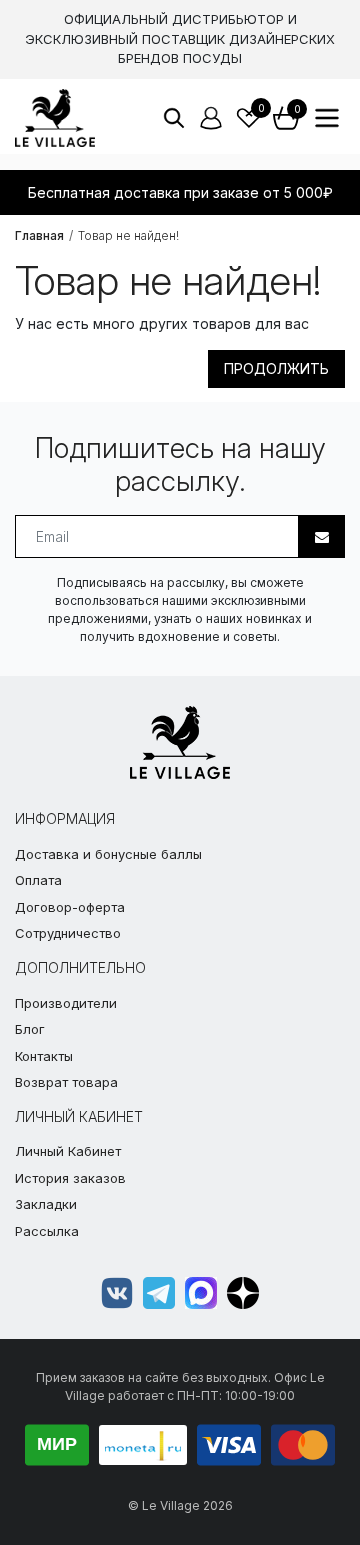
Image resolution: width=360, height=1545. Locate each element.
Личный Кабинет (68, 1151)
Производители (66, 1003)
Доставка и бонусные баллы (108, 854)
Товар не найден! (128, 235)
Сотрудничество (68, 933)
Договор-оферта (70, 907)
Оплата (38, 880)
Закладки (46, 1204)
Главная (39, 235)
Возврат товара (66, 1082)
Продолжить (276, 368)
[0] (249, 118)
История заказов (70, 1178)
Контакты (44, 1056)
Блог (30, 1029)
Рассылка (47, 1231)
